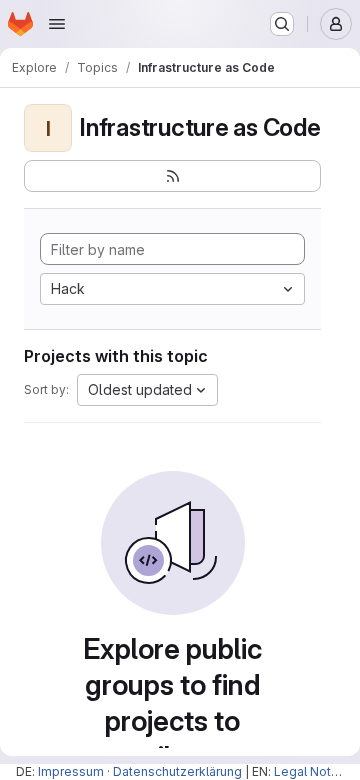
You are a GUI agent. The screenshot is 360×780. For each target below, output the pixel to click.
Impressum (71, 771)
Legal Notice (311, 771)
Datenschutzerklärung (177, 771)
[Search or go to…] (282, 24)
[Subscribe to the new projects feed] (172, 176)
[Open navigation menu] (57, 24)
